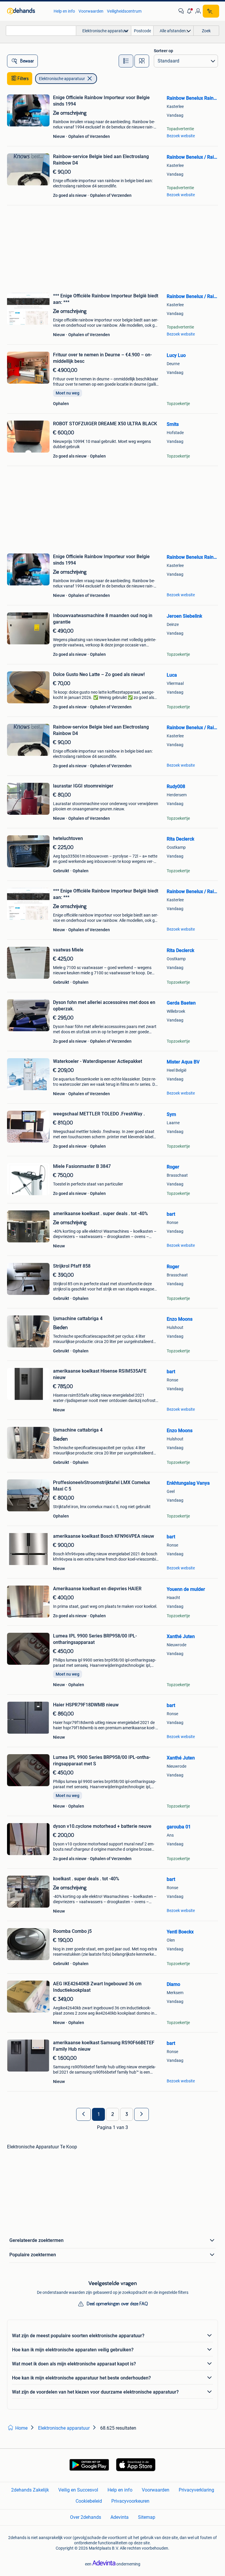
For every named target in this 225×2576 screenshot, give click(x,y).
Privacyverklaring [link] (196, 2490)
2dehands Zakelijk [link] (30, 2490)
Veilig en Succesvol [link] (78, 2490)
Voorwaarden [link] (91, 11)
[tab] (126, 61)
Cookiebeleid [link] (89, 2501)
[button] (190, 11)
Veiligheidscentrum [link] (124, 11)
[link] (27, 11)
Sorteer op (163, 51)
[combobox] (41, 31)
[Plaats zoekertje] (211, 11)
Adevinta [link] (120, 2517)
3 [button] (127, 2114)
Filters (23, 79)
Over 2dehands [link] (86, 2517)
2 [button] (113, 2114)
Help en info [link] (64, 11)
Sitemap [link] (147, 2517)
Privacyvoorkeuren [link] (130, 2501)
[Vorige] (83, 2114)
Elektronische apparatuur (62, 79)
